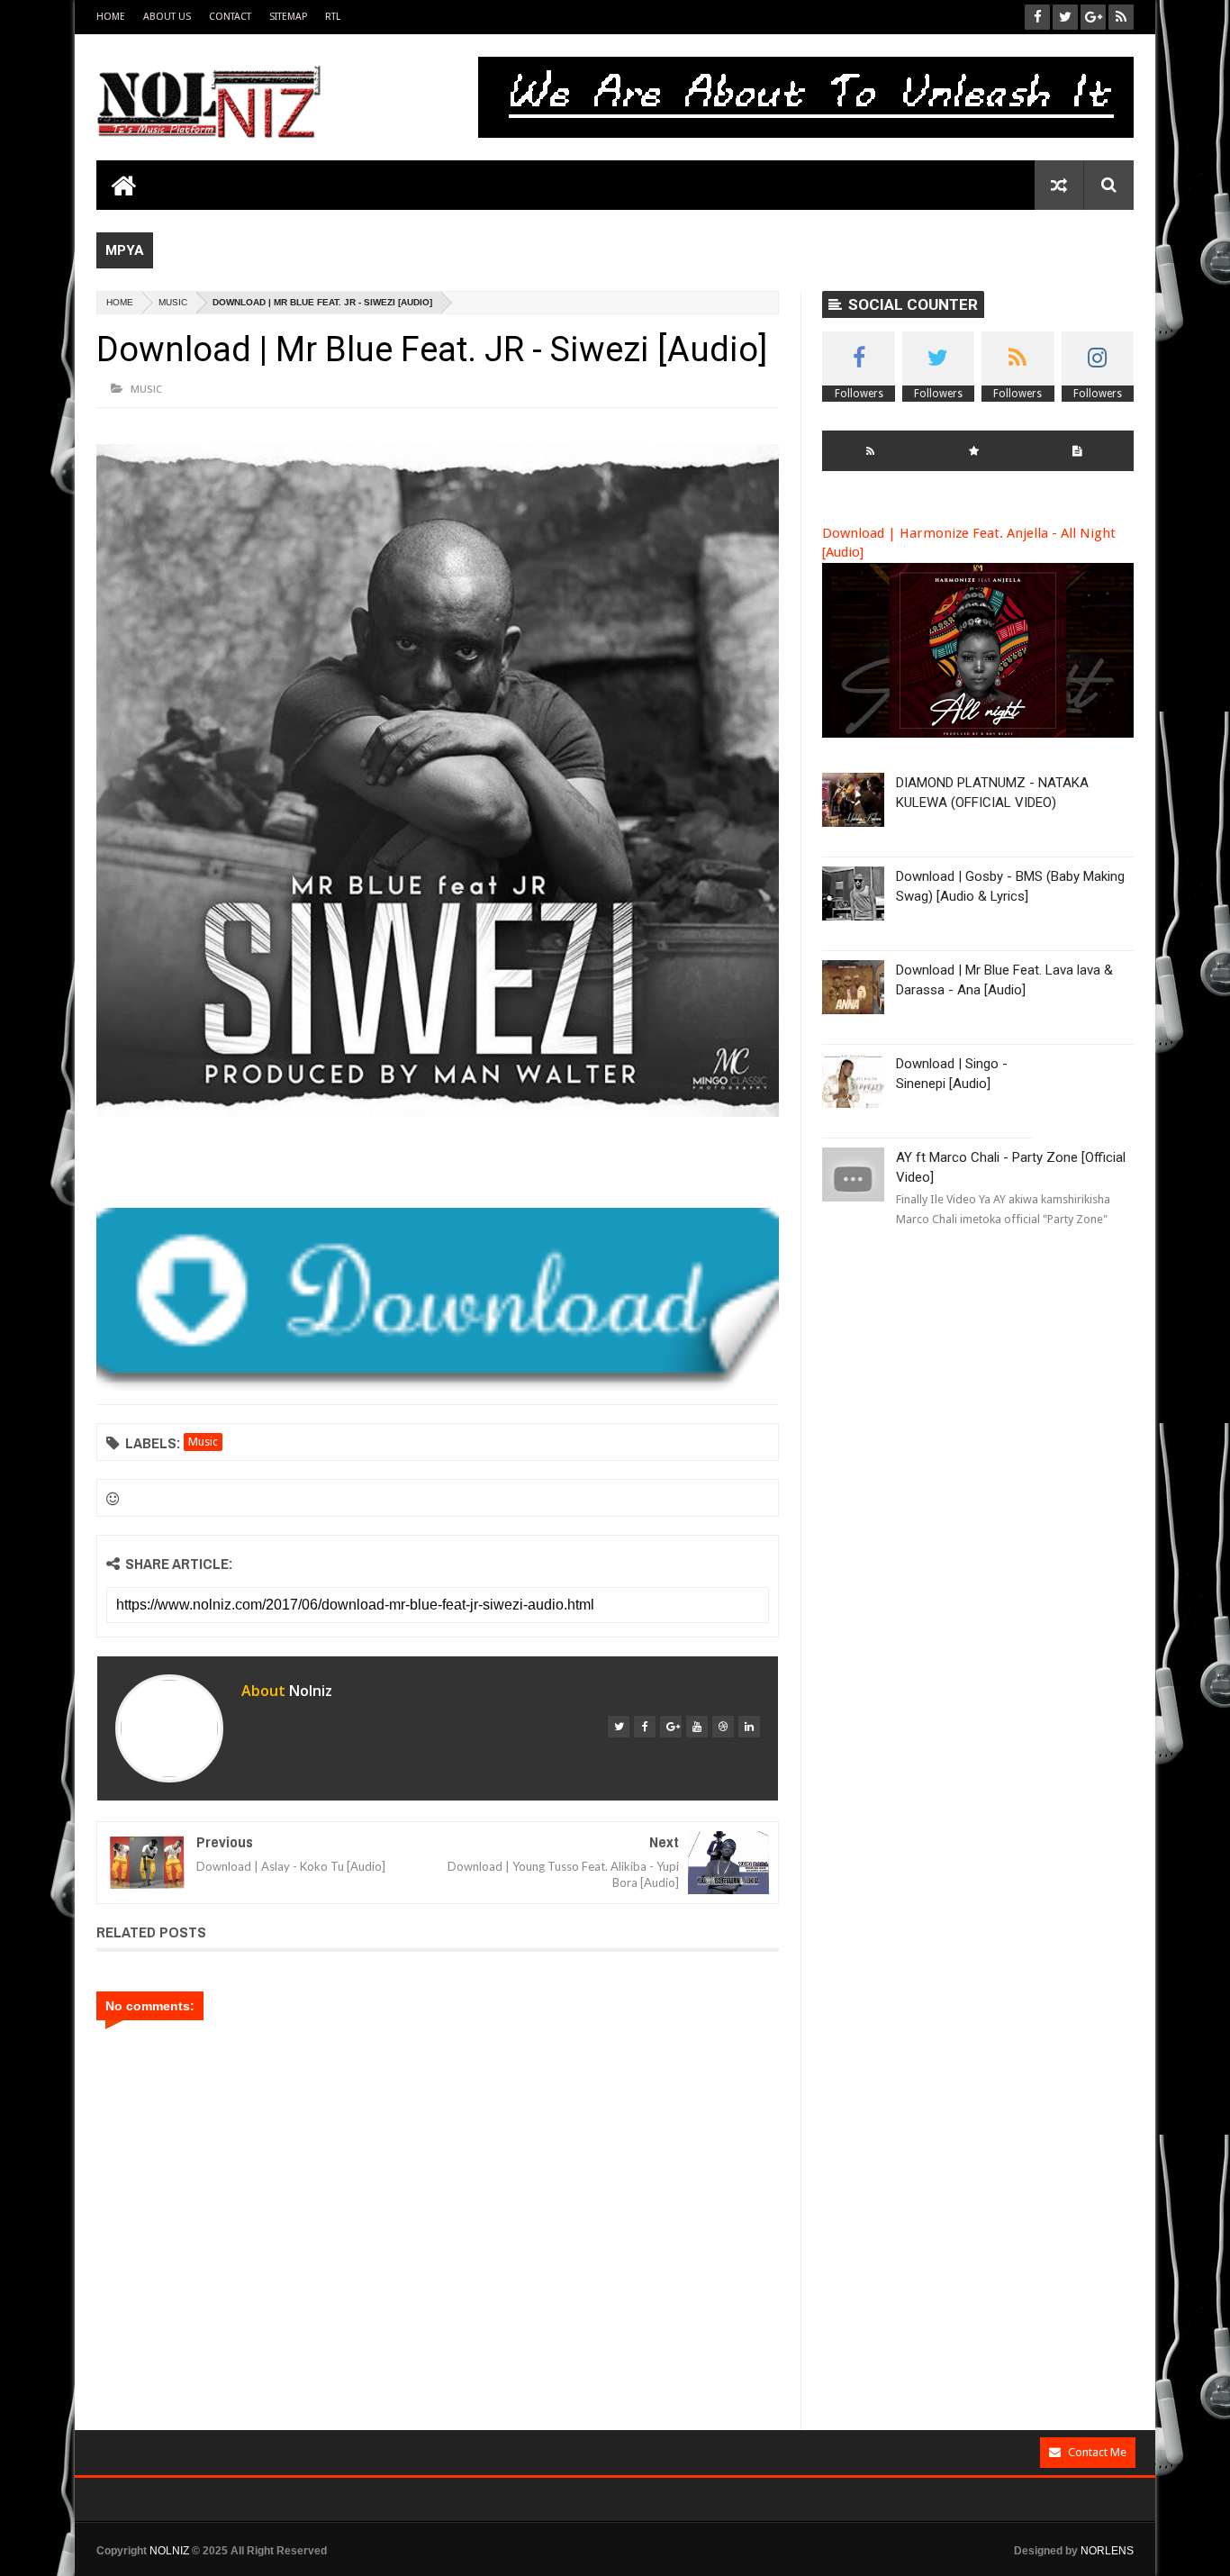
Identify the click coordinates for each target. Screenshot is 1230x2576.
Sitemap (288, 17)
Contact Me (1097, 2452)
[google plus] (671, 1727)
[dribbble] (723, 1727)
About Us (167, 17)
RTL (333, 17)
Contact (230, 17)
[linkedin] (749, 1727)
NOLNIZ (169, 2551)
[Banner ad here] (711, 2568)
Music (173, 302)
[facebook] (645, 1727)
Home (111, 17)
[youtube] (697, 1727)
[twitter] (619, 1727)
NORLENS (1107, 2551)
